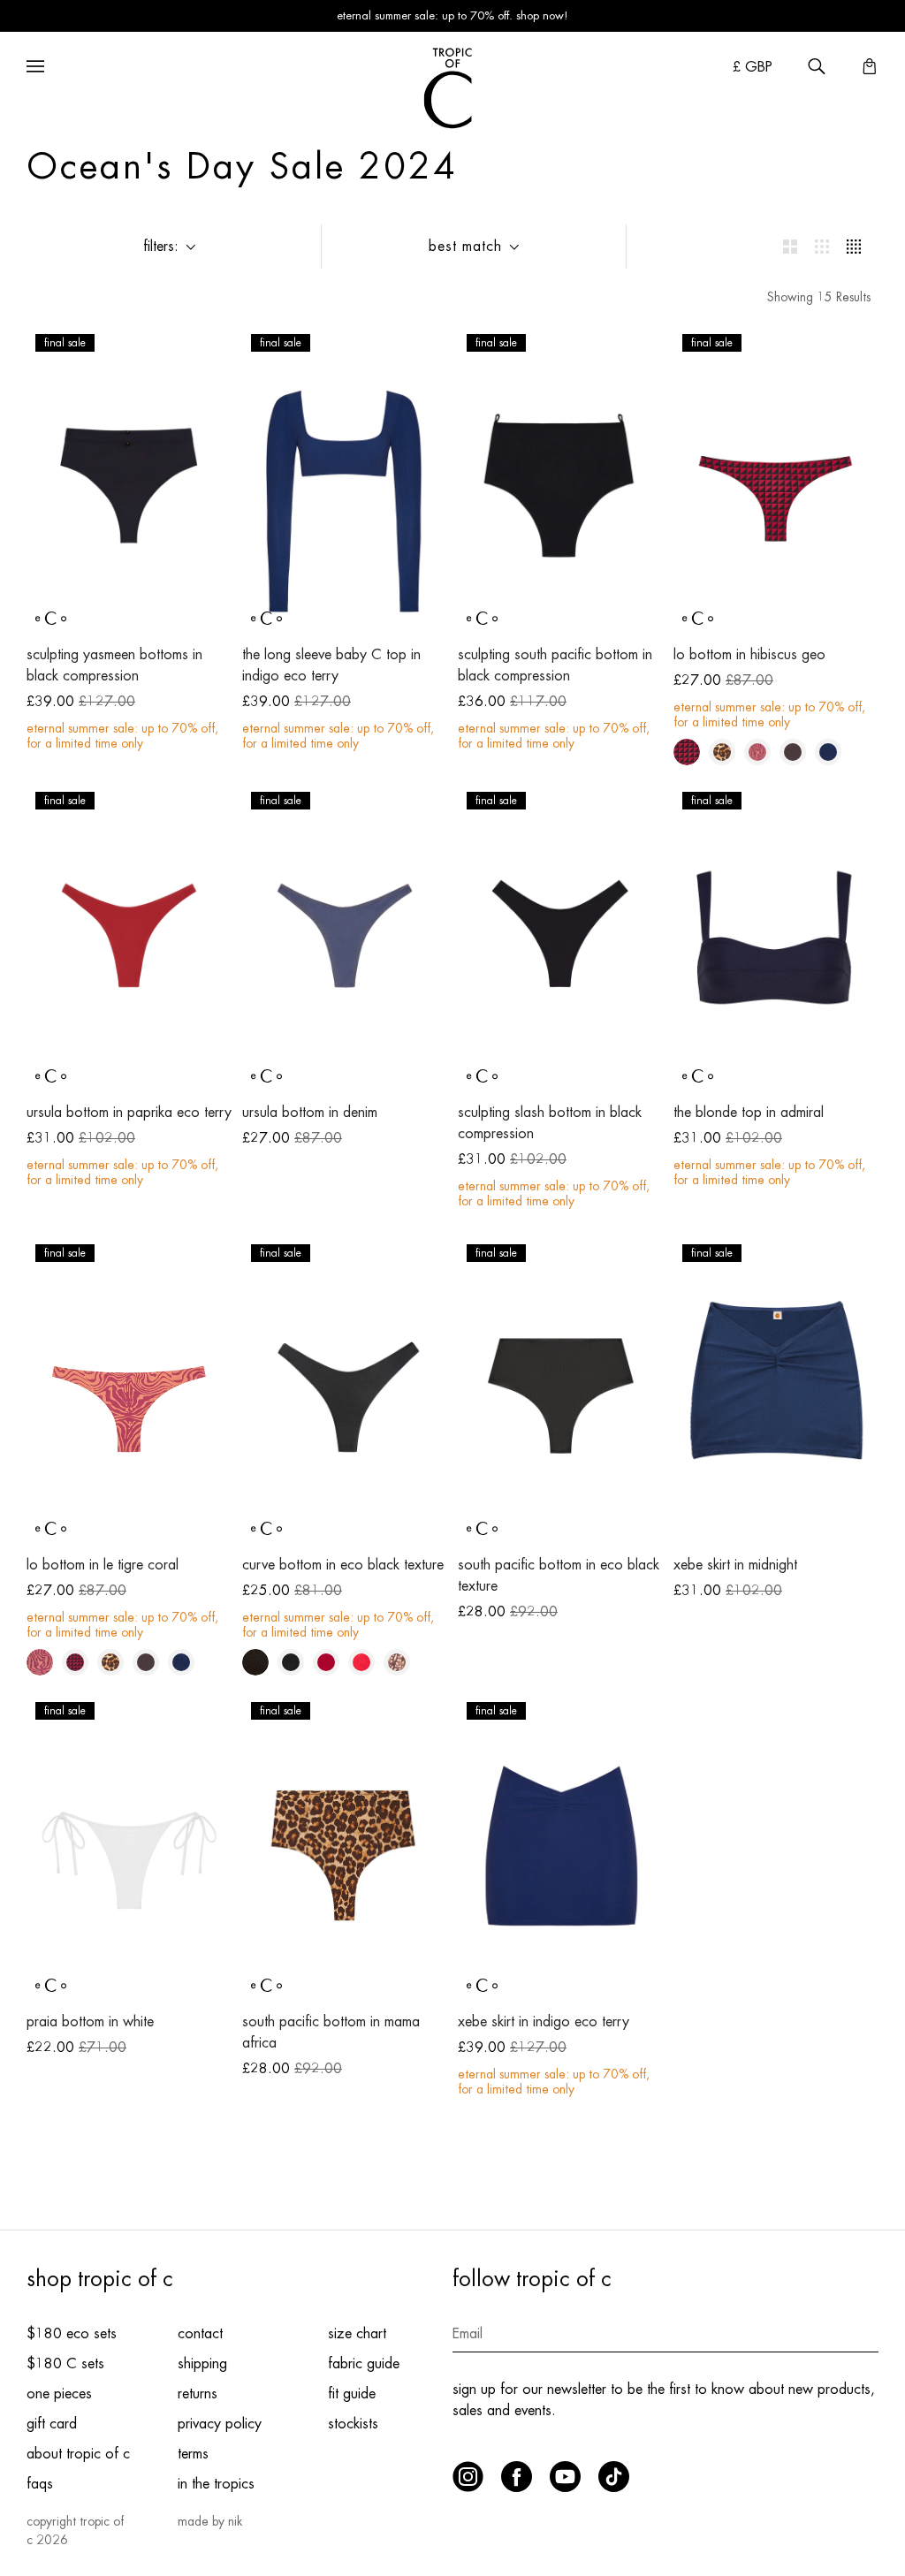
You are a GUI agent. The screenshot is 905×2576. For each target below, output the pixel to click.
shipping (202, 2364)
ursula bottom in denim (310, 1113)
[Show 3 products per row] (822, 247)
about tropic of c (78, 2454)
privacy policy (220, 2424)
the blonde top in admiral (749, 1113)
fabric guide (364, 2364)
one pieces (59, 2394)
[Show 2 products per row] (790, 247)
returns (198, 2394)
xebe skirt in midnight (735, 1565)
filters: (161, 247)
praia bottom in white (90, 2022)
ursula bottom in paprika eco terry (129, 1113)
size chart (357, 2334)
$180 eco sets (72, 2334)
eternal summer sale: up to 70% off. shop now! (452, 15)
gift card (52, 2424)
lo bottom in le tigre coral (103, 1565)
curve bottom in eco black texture (343, 1565)
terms (193, 2454)
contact (200, 2334)
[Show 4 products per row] (854, 247)
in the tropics (216, 2484)
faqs (40, 2484)
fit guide (352, 2394)
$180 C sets (65, 2364)
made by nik (210, 2521)
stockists (353, 2424)
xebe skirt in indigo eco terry (544, 2022)
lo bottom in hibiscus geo (749, 655)
